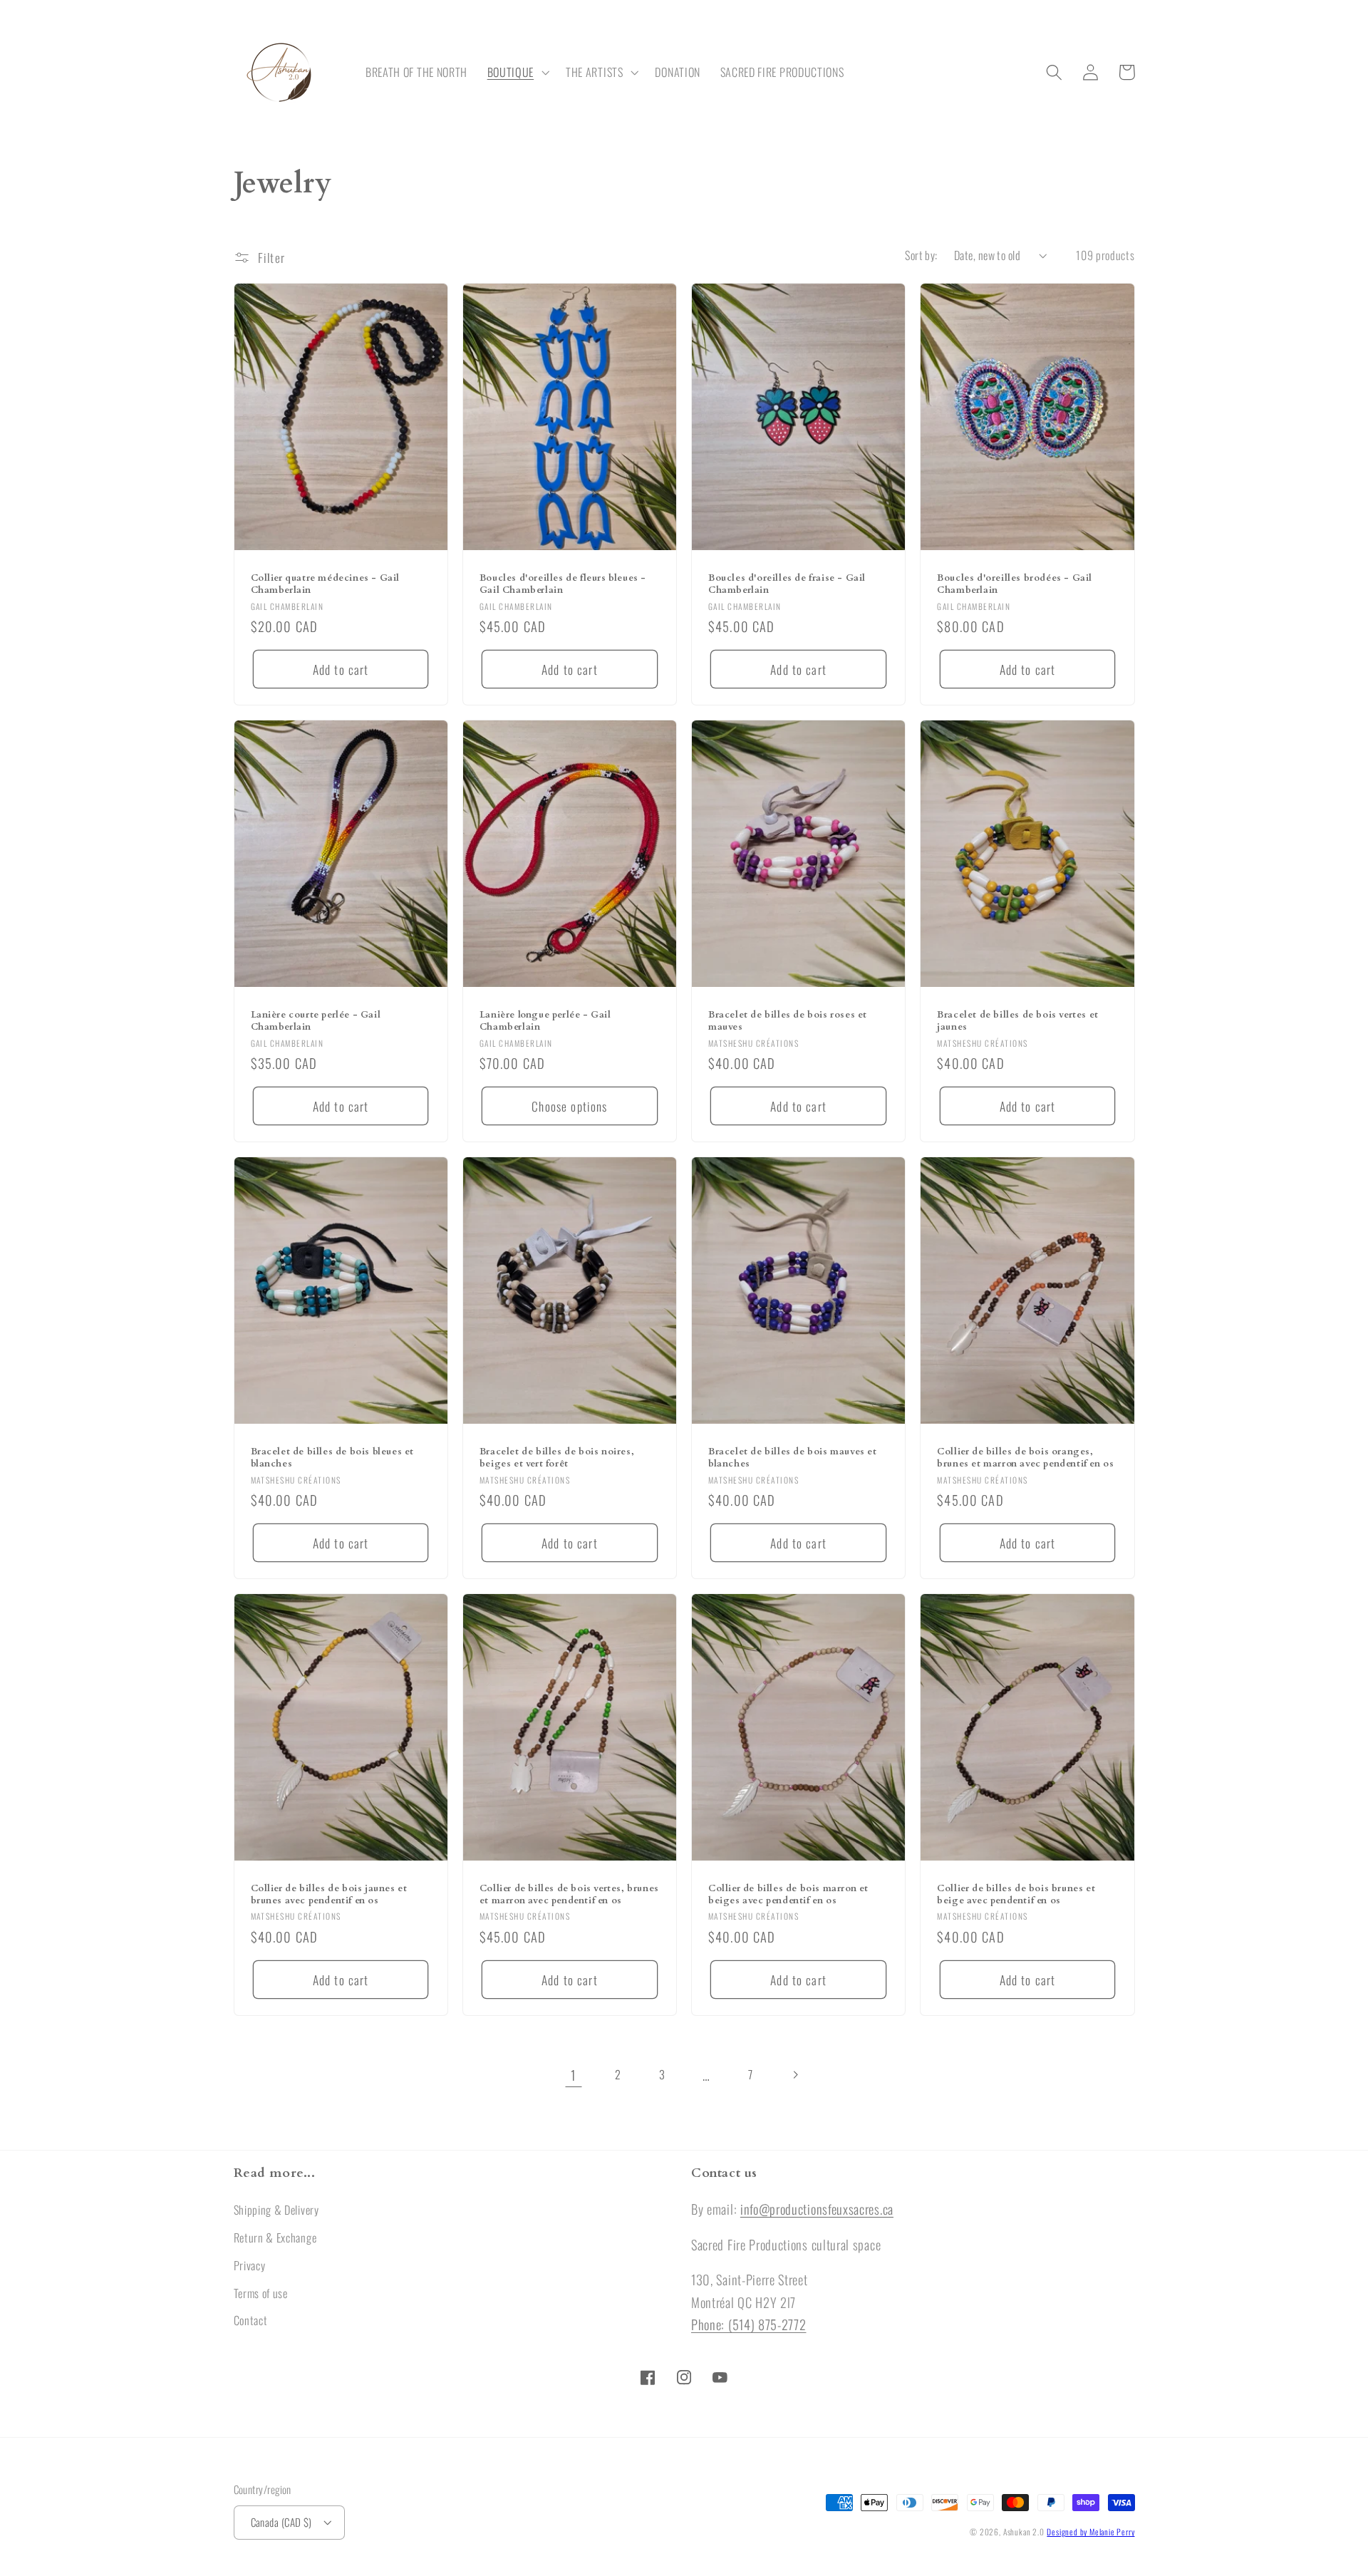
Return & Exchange (275, 2238)
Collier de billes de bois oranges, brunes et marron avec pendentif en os (1025, 1458)
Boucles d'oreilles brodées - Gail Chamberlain (1015, 584)
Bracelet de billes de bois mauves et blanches (793, 1458)
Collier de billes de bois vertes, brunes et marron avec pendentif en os (569, 1895)
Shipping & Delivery (276, 2210)
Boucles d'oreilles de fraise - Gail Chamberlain (787, 584)
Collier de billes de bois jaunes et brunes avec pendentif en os (329, 1895)
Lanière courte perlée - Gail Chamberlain (316, 1021)
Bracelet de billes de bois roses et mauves (788, 1021)
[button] (517, 73)
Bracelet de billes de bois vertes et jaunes (1018, 1021)
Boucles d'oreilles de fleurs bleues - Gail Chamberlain (563, 584)
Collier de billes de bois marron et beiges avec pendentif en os (788, 1895)
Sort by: (921, 255)
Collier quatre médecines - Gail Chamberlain (326, 584)
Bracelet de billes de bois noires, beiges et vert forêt (557, 1458)
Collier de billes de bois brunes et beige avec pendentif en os (1016, 1895)
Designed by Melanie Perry (1090, 2531)
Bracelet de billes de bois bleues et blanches (333, 1458)
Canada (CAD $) (281, 2522)
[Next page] (795, 2075)
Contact (251, 2320)
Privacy (250, 2265)
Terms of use (261, 2293)
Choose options (569, 1106)
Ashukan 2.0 (1024, 2531)
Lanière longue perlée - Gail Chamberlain (545, 1021)
